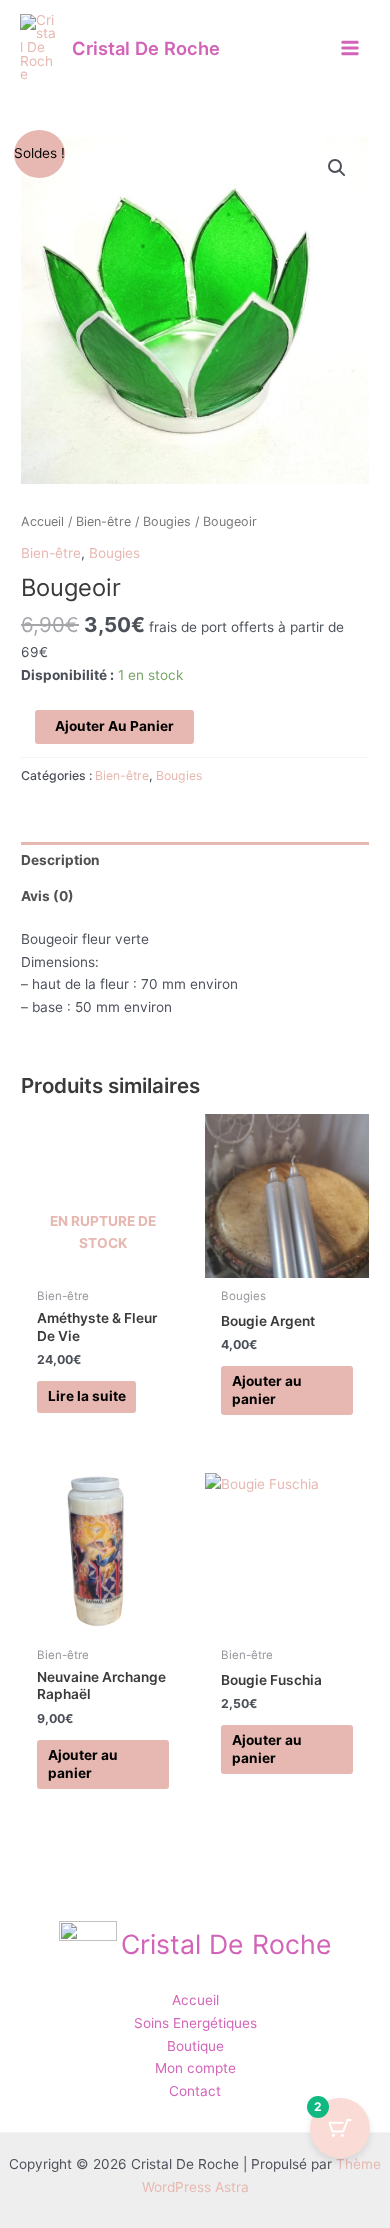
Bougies (167, 521)
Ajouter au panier (114, 726)
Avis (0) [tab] (47, 896)
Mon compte (195, 2068)
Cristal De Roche (146, 48)
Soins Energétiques (195, 2023)
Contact (195, 2091)
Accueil (42, 521)
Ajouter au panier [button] (267, 1390)
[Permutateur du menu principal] (350, 47)
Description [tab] (60, 860)
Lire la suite (87, 1396)
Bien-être (103, 521)
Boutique (195, 2046)
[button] (337, 168)
